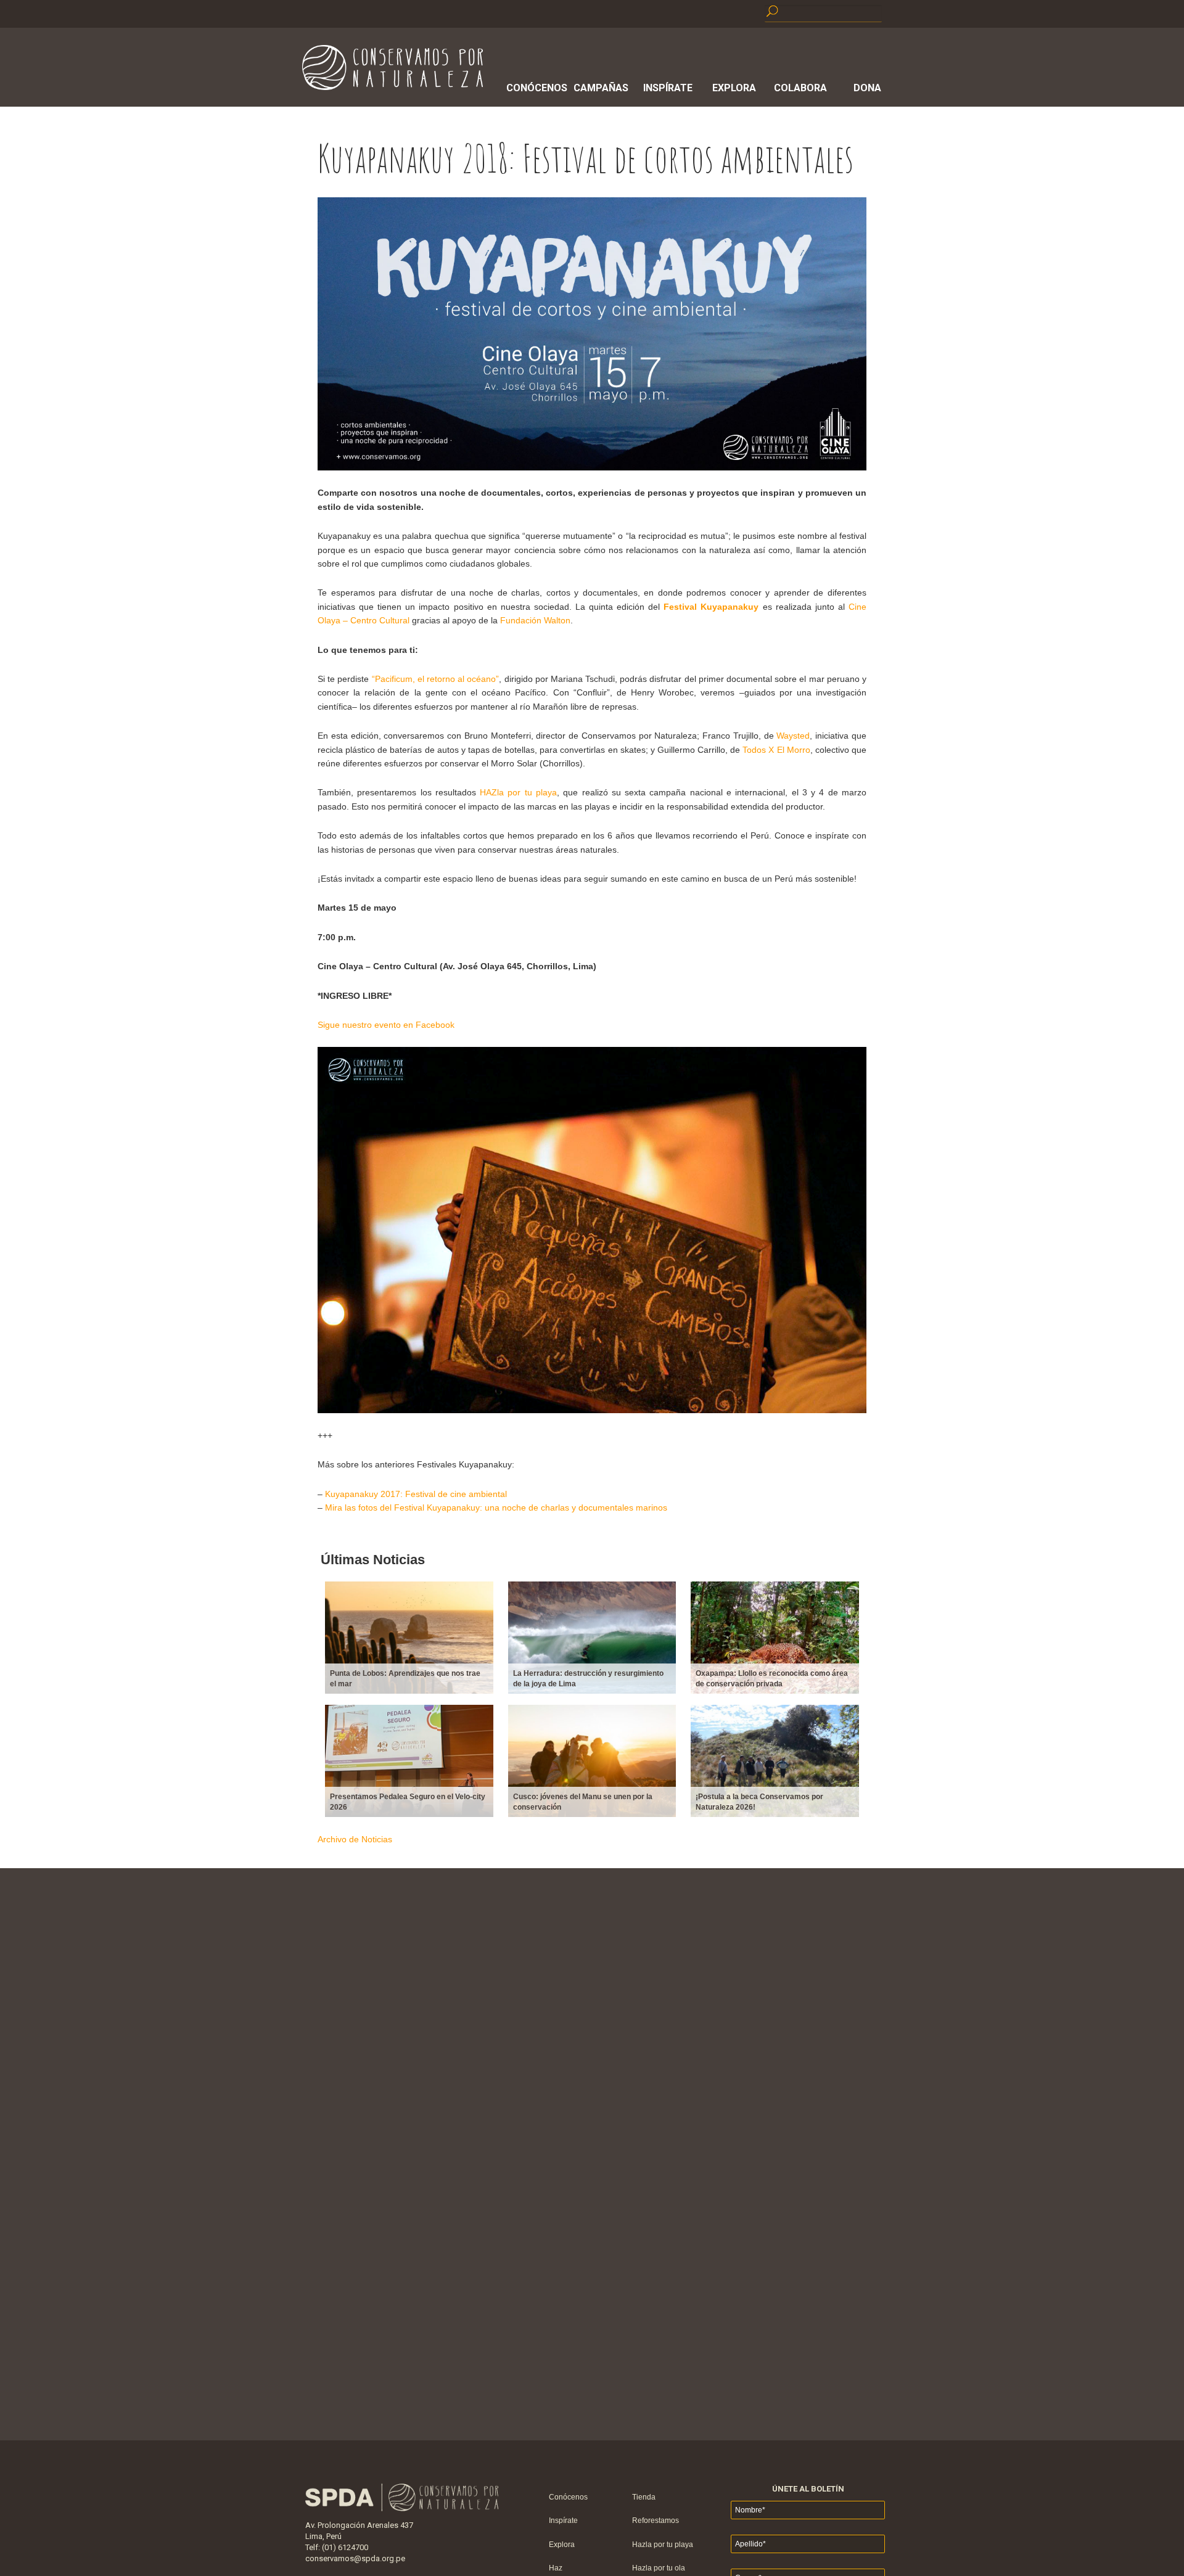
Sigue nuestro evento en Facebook (386, 1025)
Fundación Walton (535, 620)
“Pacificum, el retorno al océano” (436, 679)
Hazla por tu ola (659, 2568)
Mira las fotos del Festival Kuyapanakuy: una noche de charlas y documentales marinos (496, 1507)
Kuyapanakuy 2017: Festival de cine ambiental (416, 1494)
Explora (734, 88)
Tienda (644, 2497)
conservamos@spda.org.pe (355, 2558)
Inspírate (668, 88)
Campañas (601, 88)
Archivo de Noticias (355, 1839)
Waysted (793, 736)
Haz (556, 2568)
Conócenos (535, 88)
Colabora (800, 88)
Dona (867, 88)
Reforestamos (656, 2521)
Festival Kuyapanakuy (711, 607)
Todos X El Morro (776, 750)
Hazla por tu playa (663, 2545)
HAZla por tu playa (518, 792)
